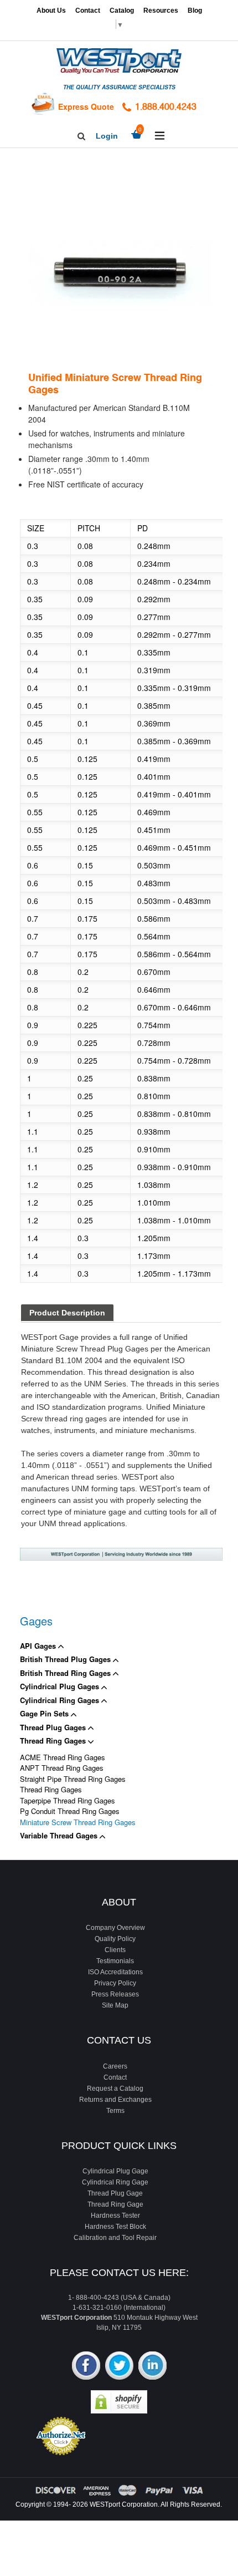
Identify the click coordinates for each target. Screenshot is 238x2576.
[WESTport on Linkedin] (152, 2367)
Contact (88, 11)
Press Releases (115, 1994)
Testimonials (115, 1961)
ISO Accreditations (115, 1972)
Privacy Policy (115, 1983)
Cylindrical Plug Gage (115, 2171)
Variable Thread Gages (60, 1835)
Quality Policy (115, 1939)
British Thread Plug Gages (66, 1659)
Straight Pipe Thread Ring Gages (73, 1779)
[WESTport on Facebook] (86, 2367)
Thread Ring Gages (54, 1741)
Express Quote (86, 106)
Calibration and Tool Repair (115, 2238)
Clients (115, 1950)
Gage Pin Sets (45, 1713)
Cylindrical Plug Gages (61, 1686)
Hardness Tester (115, 2216)
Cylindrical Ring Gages (61, 1700)
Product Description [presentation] (67, 1313)
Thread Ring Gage (115, 2204)
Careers (115, 2066)
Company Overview (115, 1928)
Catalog (122, 11)
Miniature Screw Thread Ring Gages (78, 1822)
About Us (51, 11)
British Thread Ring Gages (66, 1673)
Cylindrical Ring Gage (115, 2182)
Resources (161, 11)
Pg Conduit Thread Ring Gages (70, 1811)
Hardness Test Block (115, 2227)
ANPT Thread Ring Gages (62, 1768)
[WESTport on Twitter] (119, 2367)
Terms (115, 2111)
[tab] (67, 1314)
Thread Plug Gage (115, 2193)
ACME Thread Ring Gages (63, 1757)
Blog (195, 11)
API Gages (39, 1646)
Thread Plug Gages (54, 1727)
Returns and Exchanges (115, 2100)
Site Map (115, 2005)
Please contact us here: (119, 2273)
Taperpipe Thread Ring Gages (68, 1800)
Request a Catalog (115, 2089)
